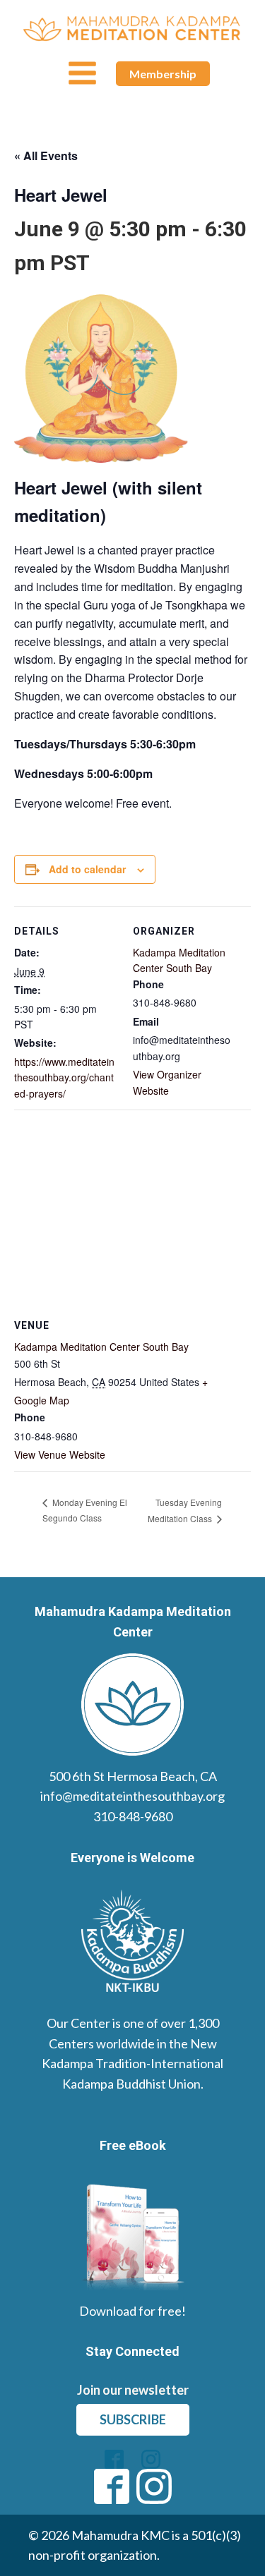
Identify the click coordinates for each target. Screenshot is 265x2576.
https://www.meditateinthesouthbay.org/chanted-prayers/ (64, 1077)
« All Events (46, 156)
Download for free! (132, 2311)
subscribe (133, 2419)
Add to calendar (87, 869)
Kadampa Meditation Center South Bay (101, 1347)
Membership (163, 74)
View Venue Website (60, 1454)
